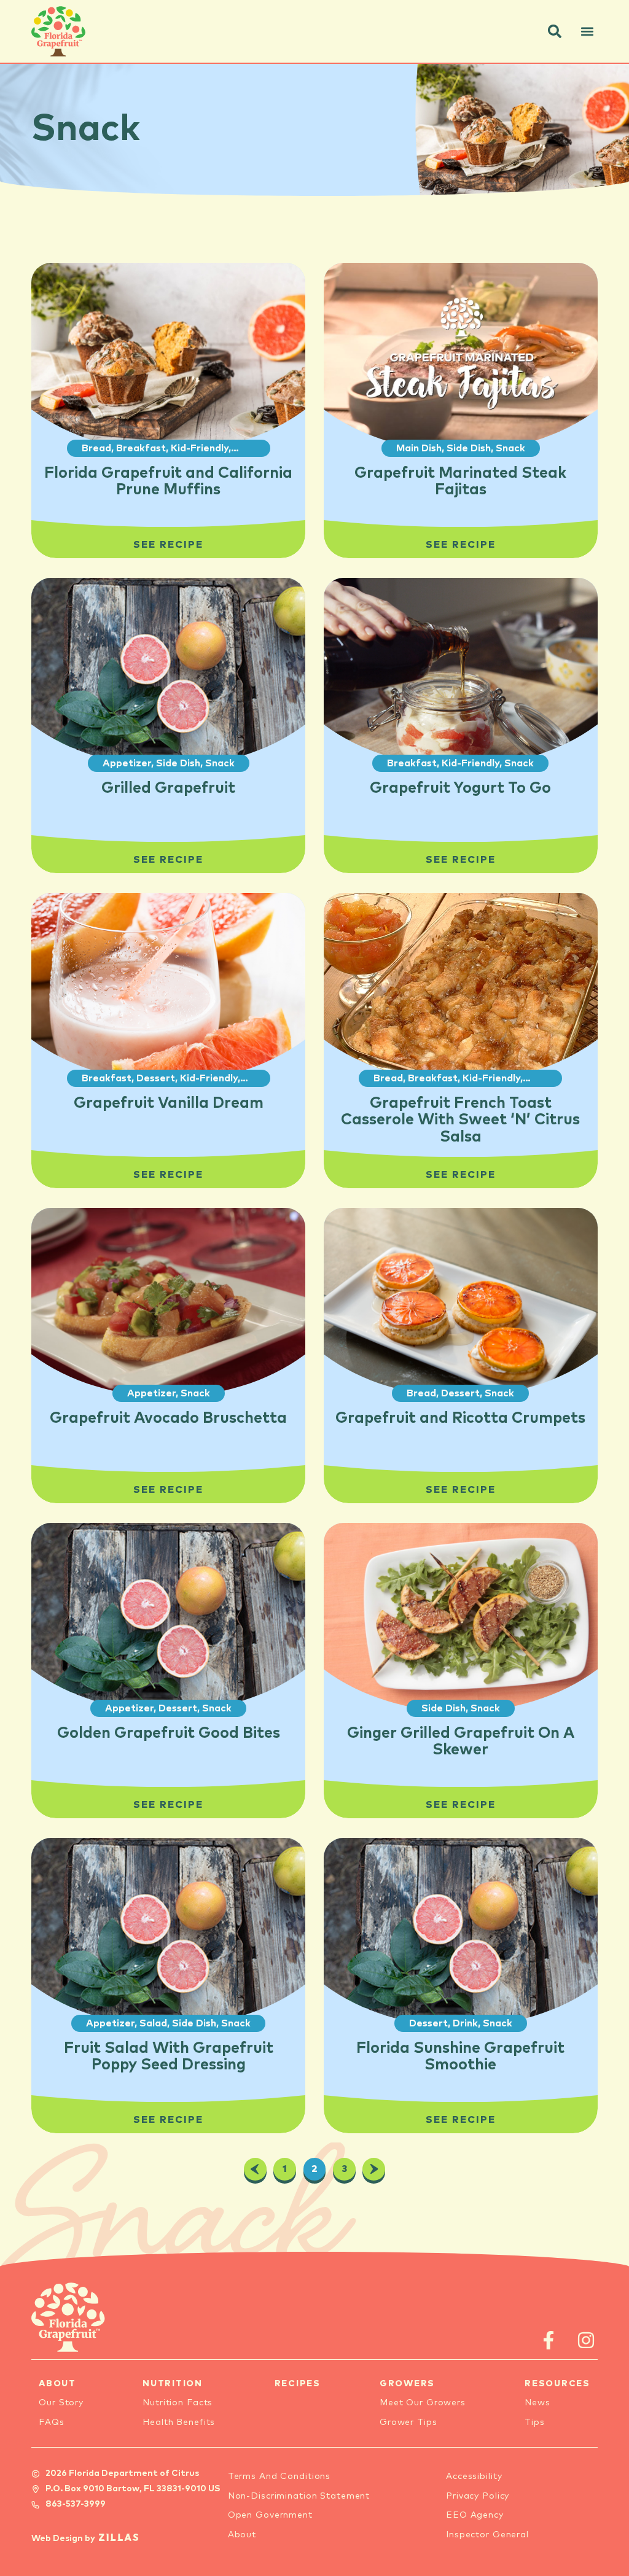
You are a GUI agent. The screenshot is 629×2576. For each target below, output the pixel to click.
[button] (555, 31)
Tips (535, 2422)
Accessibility (474, 2477)
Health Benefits (179, 2422)
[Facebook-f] (549, 2340)
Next (374, 2169)
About (242, 2535)
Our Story (61, 2403)
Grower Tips (408, 2422)
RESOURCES (557, 2384)
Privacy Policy (478, 2496)
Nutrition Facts (178, 2403)
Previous (255, 2169)
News (537, 2403)
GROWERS (407, 2384)
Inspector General (487, 2535)
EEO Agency (475, 2515)
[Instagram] (586, 2340)
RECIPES (298, 2384)
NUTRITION (173, 2384)
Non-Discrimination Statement (299, 2496)
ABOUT (57, 2384)
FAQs (52, 2422)
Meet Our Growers (423, 2403)
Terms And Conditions (279, 2477)
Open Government (270, 2515)
